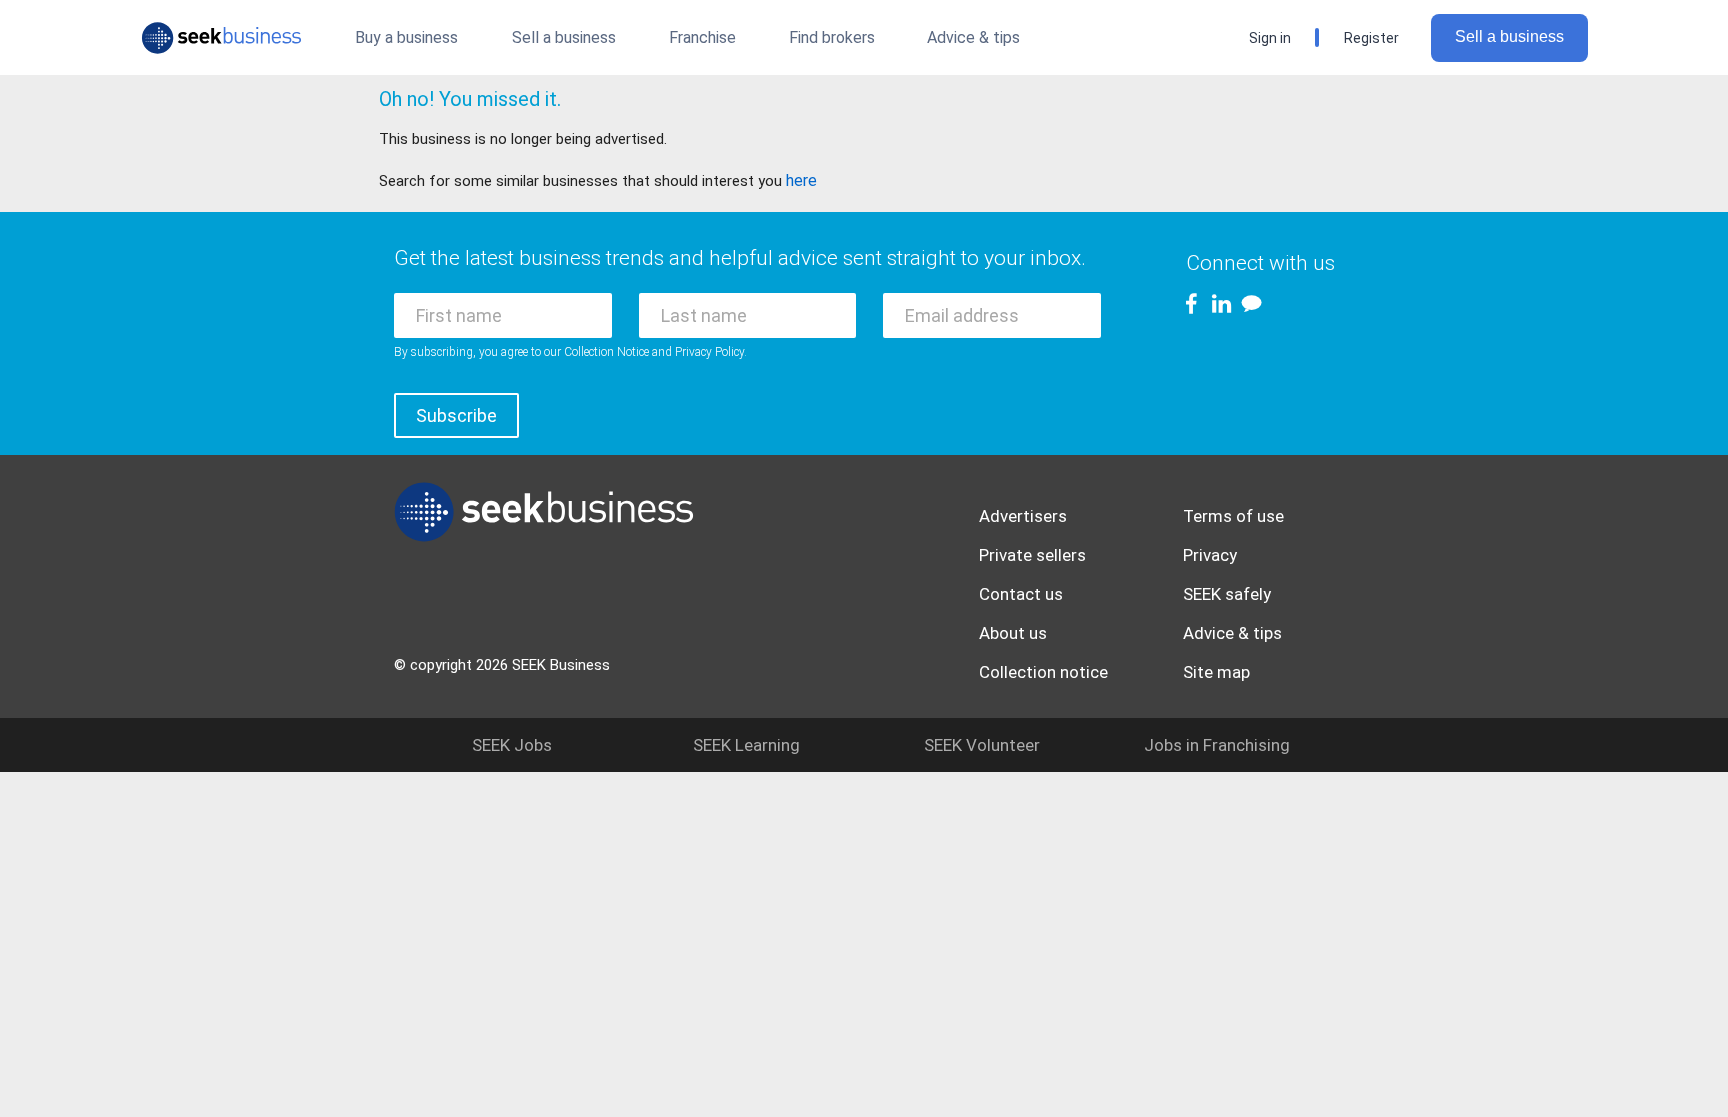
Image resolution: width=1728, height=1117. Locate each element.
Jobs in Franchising (1217, 745)
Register (1371, 38)
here (801, 180)
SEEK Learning (746, 745)
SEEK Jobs (512, 745)
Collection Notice (606, 352)
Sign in (1270, 38)
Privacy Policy (709, 352)
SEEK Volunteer (982, 745)
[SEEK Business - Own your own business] (221, 38)
